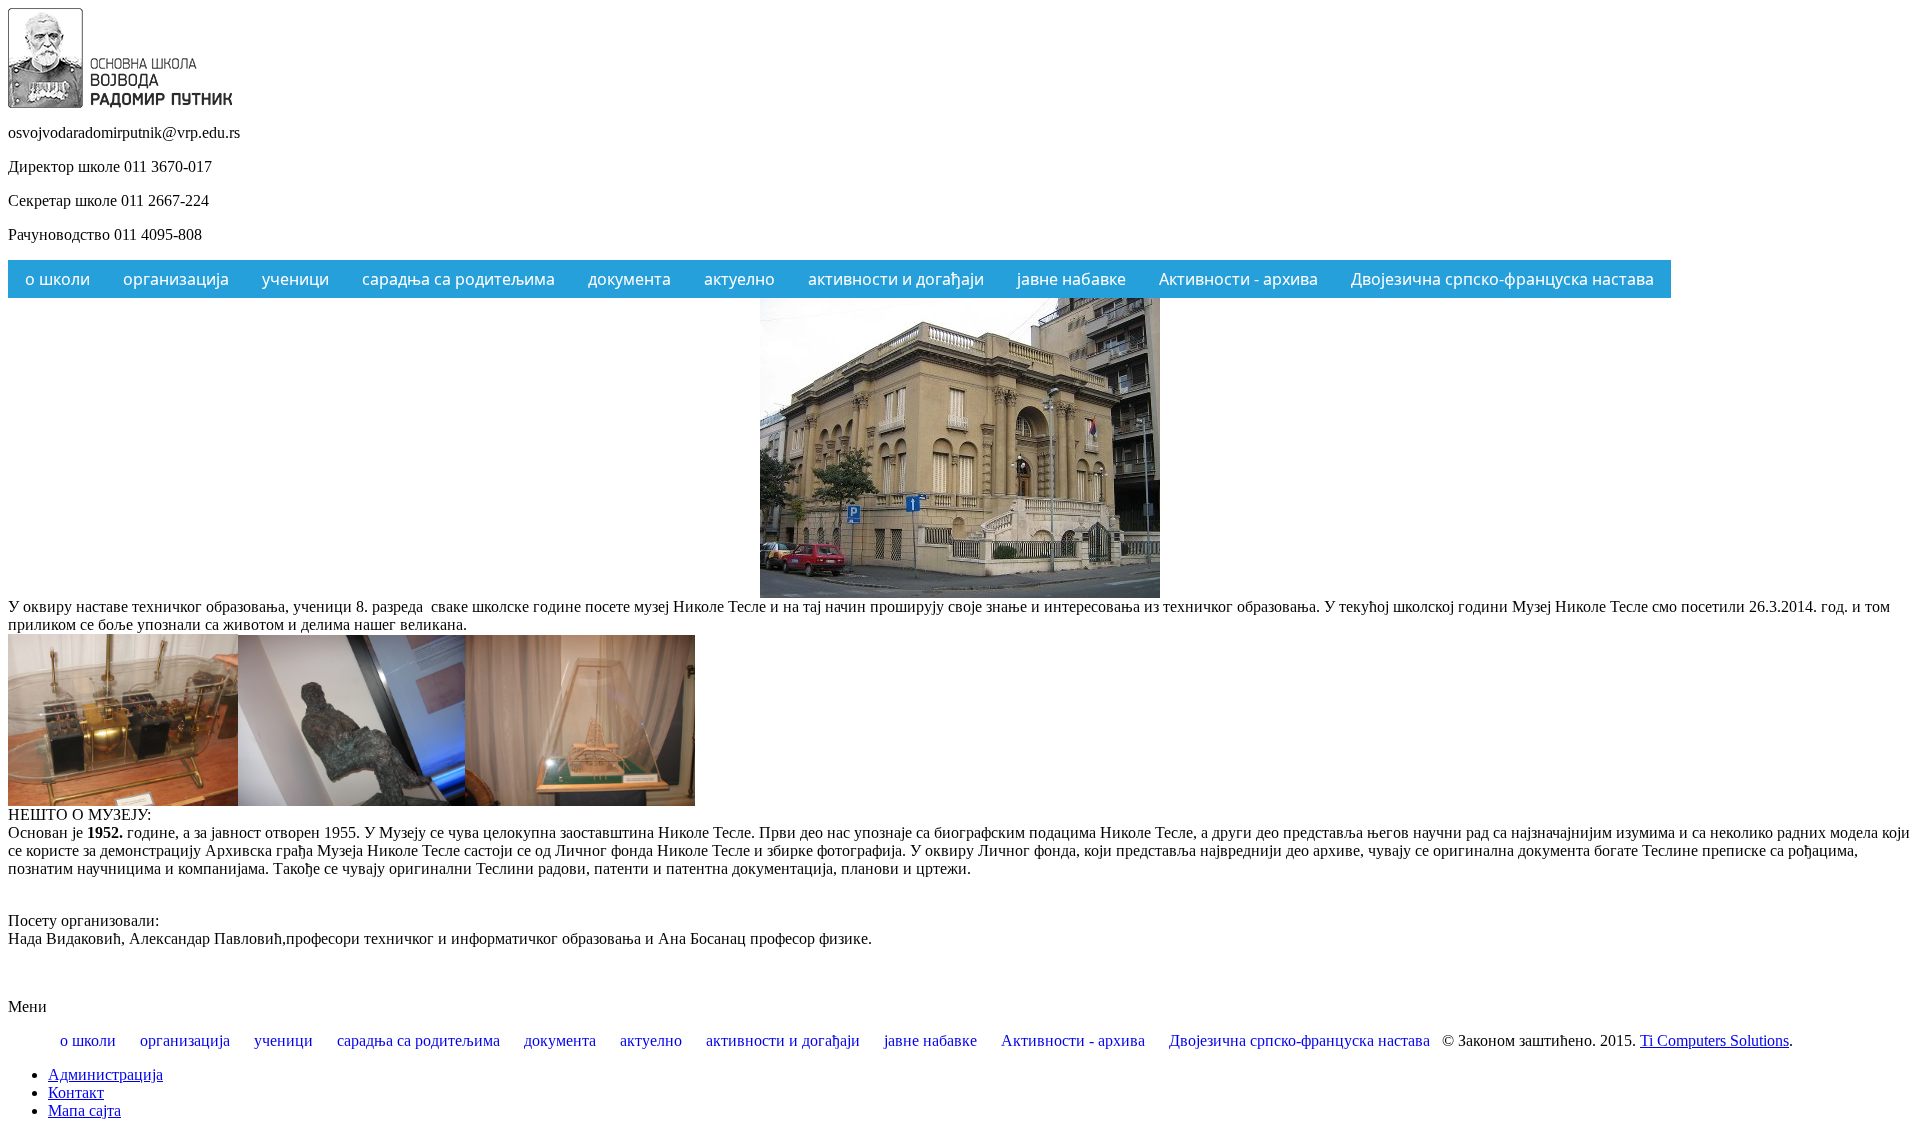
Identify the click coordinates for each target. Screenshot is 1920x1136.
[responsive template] (120, 102)
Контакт (76, 1092)
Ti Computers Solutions (1714, 1040)
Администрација (105, 1074)
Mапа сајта (84, 1110)
